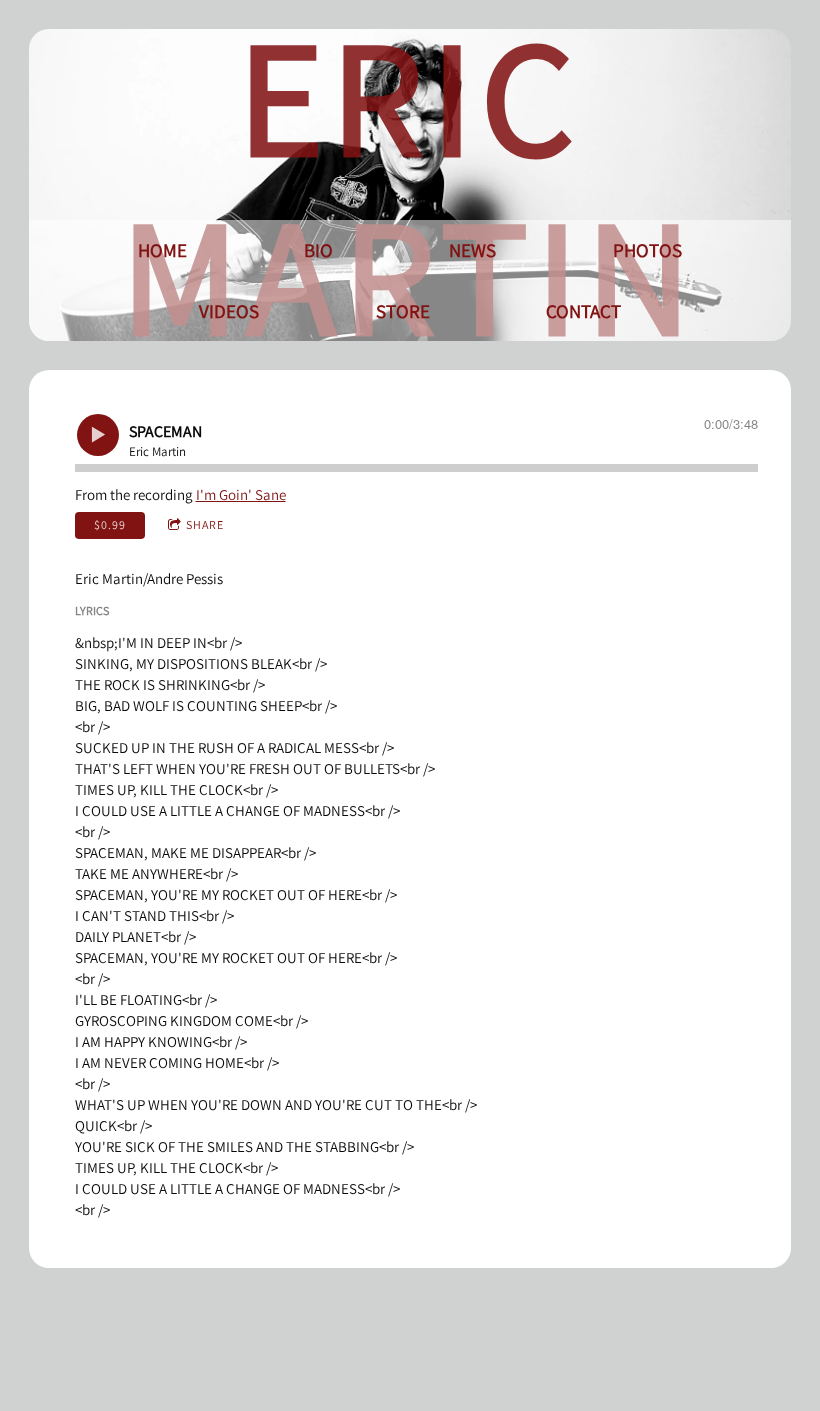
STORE (403, 311)
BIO (318, 250)
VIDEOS (229, 311)
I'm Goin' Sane (241, 494)
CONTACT (583, 311)
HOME (162, 250)
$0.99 (110, 524)
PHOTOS (647, 250)
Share (205, 524)
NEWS (472, 250)
